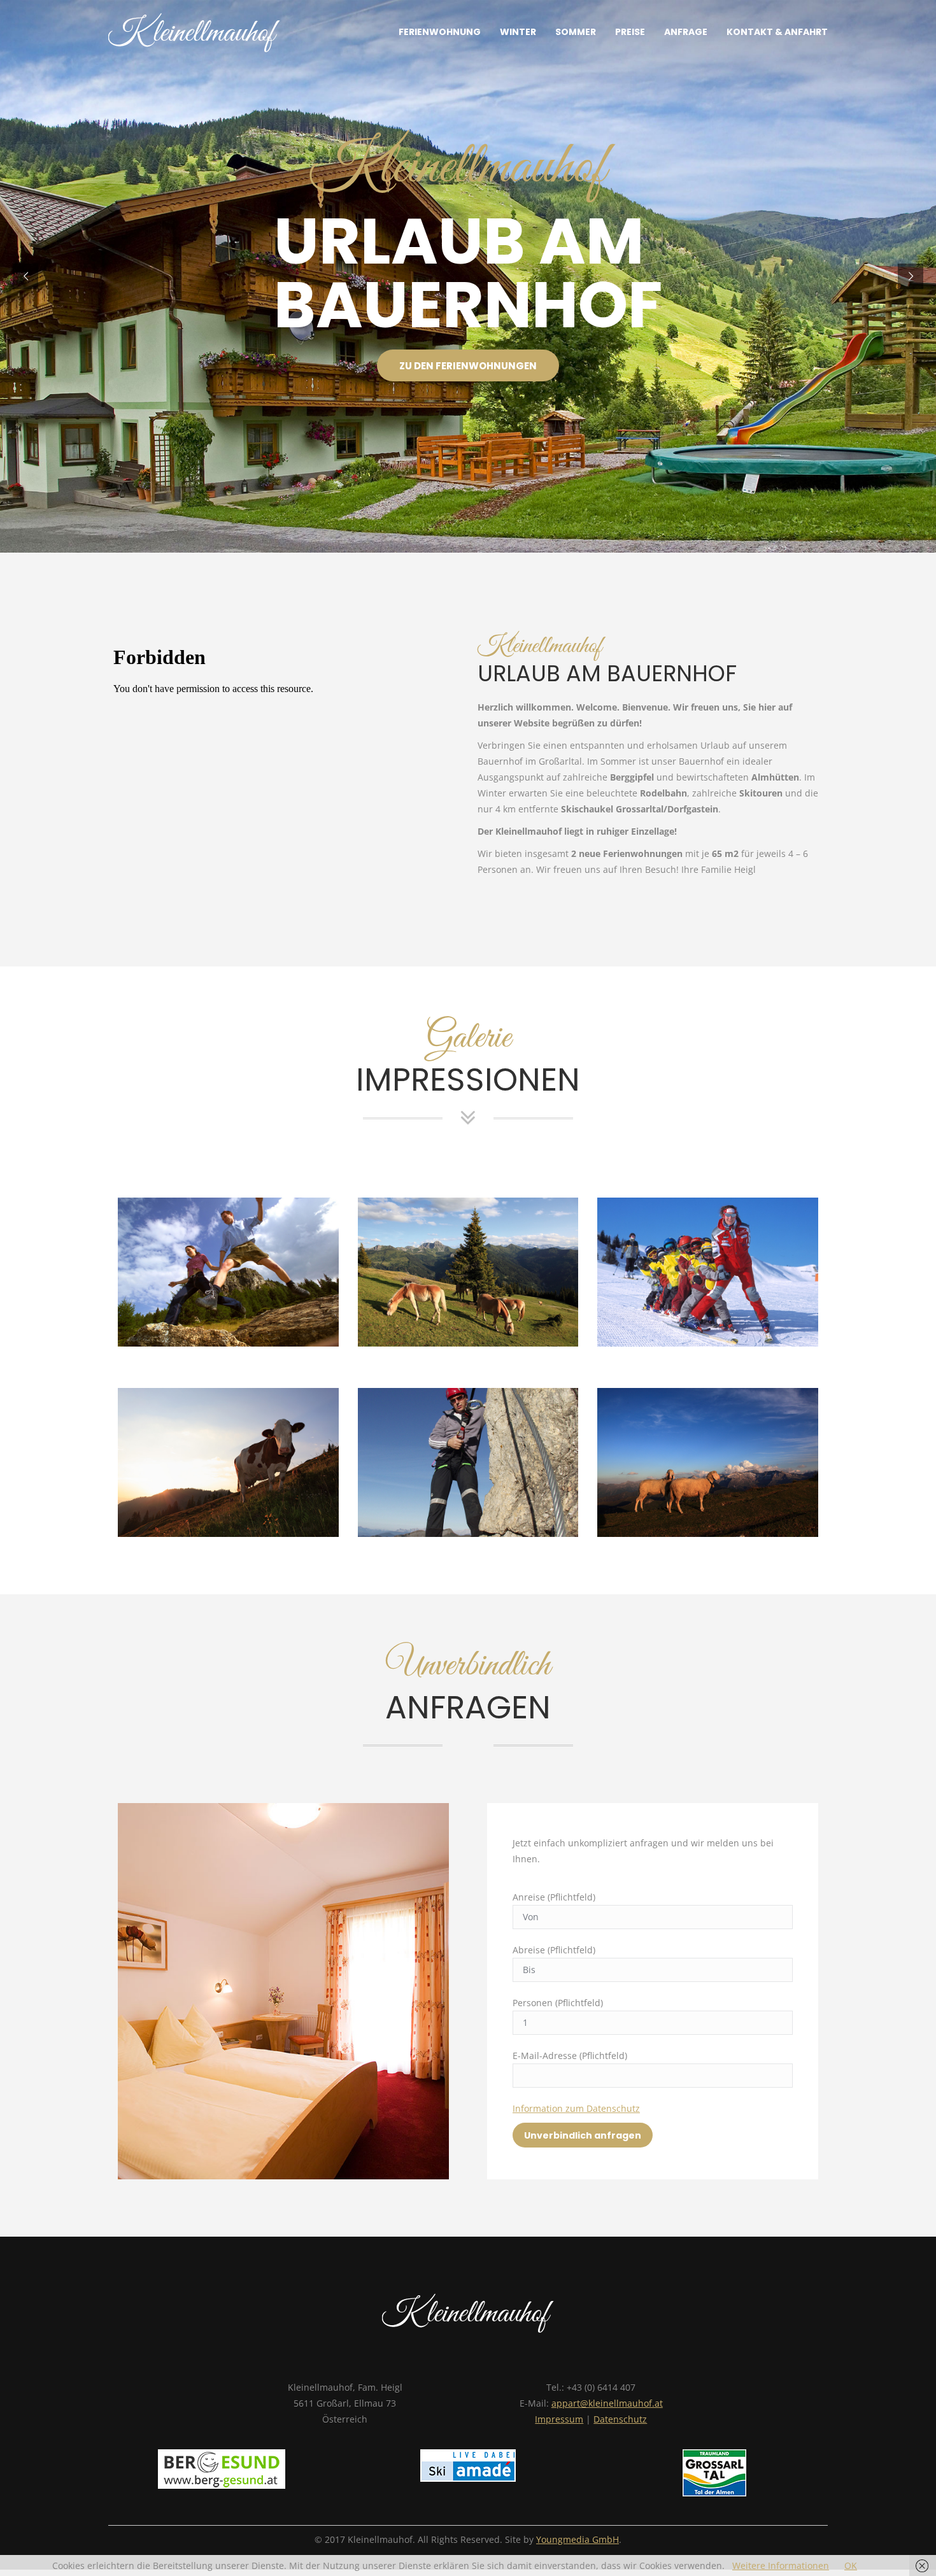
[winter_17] (708, 1272)
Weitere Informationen (781, 2565)
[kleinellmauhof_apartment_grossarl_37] (468, 1272)
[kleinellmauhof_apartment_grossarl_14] (228, 1462)
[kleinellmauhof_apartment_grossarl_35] (468, 1462)
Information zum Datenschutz (576, 2108)
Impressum (559, 2419)
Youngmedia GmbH (578, 2539)
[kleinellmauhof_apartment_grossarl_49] (708, 1462)
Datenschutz (620, 2419)
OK (851, 2565)
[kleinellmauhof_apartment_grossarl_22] (228, 1272)
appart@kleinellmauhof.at (607, 2403)
